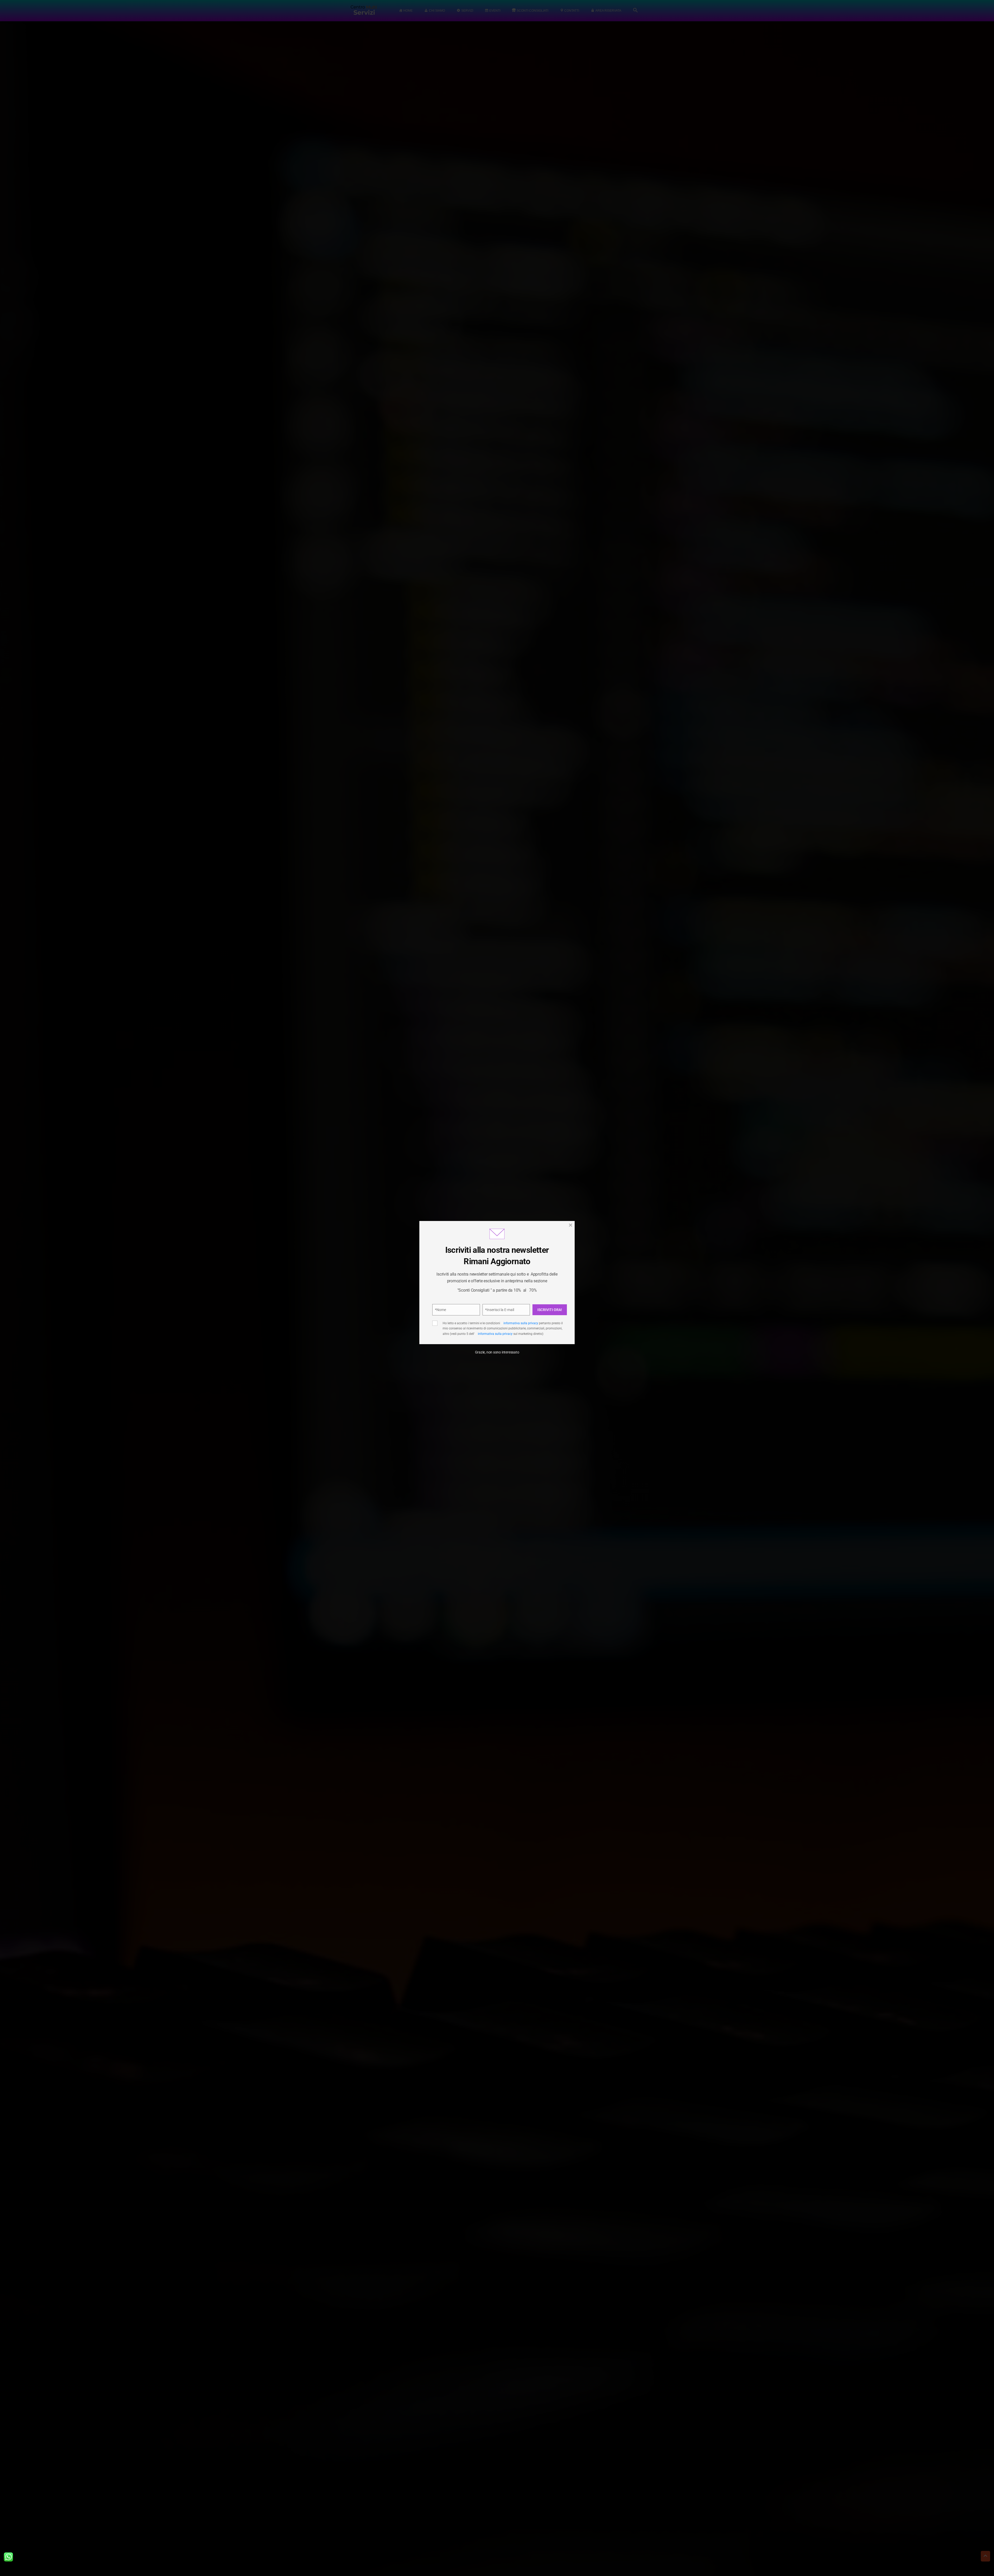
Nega (495, 1319)
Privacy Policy (525, 1301)
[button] (562, 1255)
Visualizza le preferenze (541, 1319)
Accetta (451, 1319)
